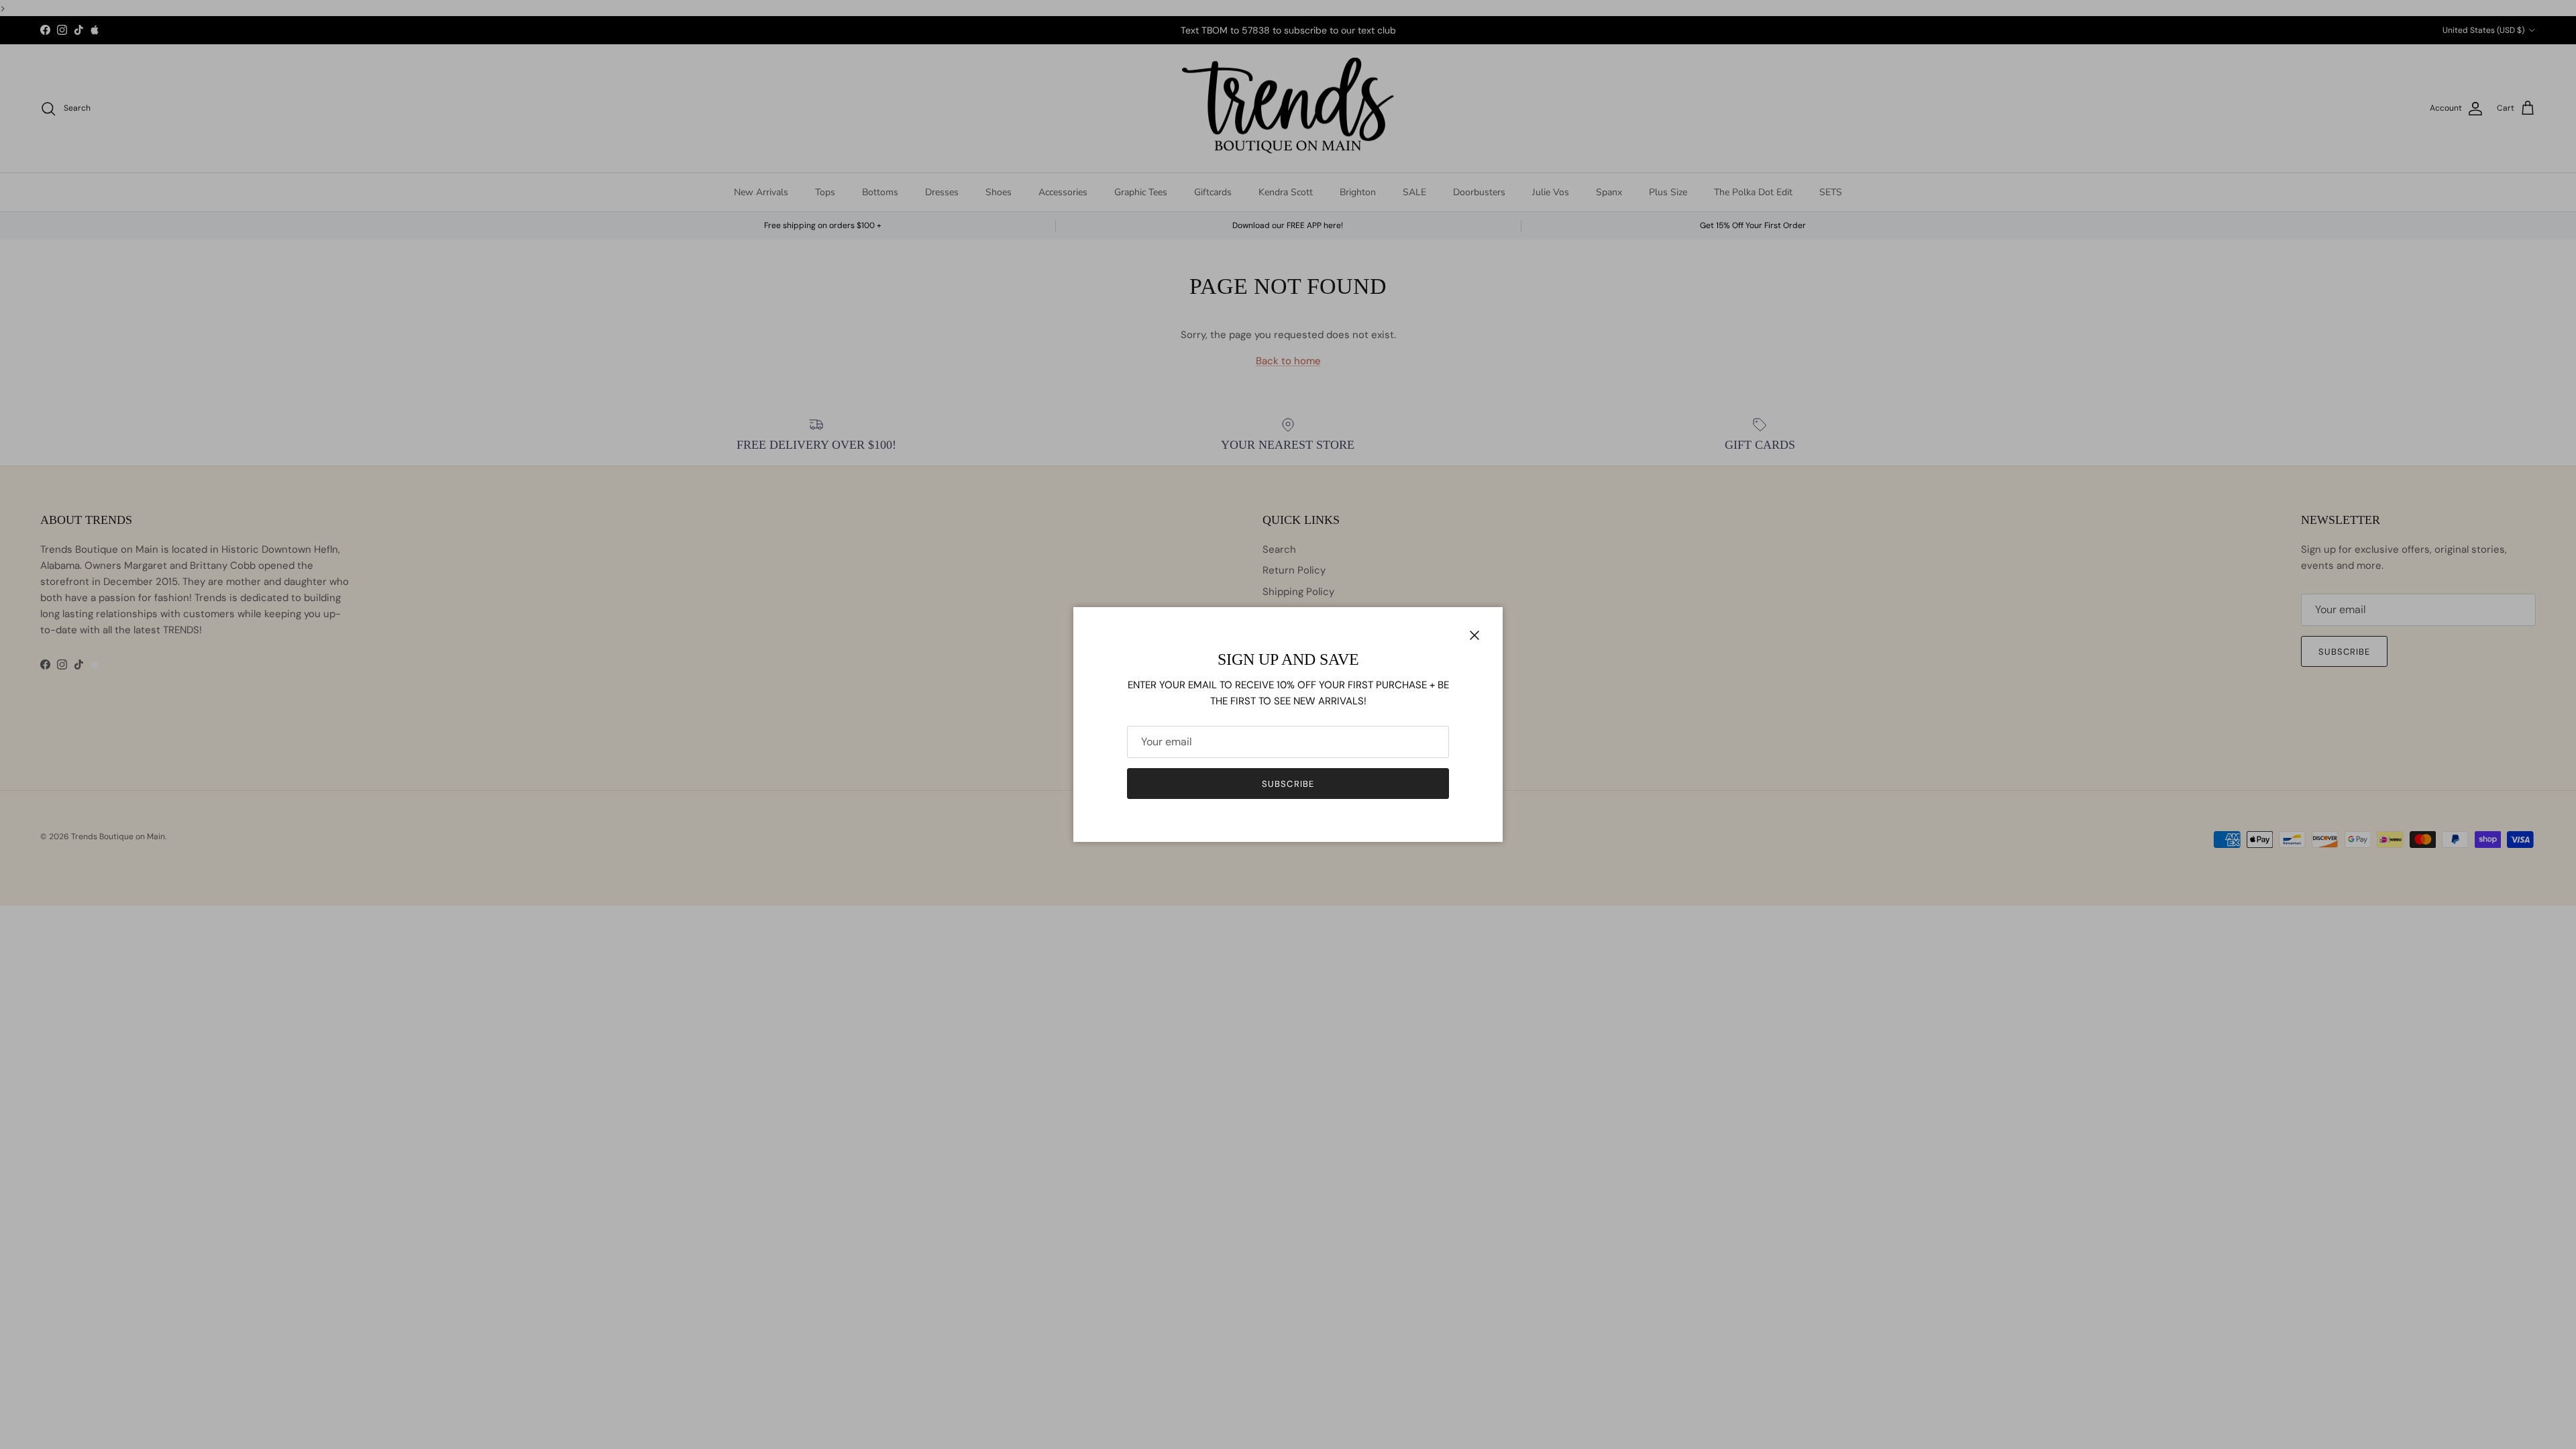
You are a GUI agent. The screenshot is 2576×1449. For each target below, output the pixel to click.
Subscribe (1288, 784)
